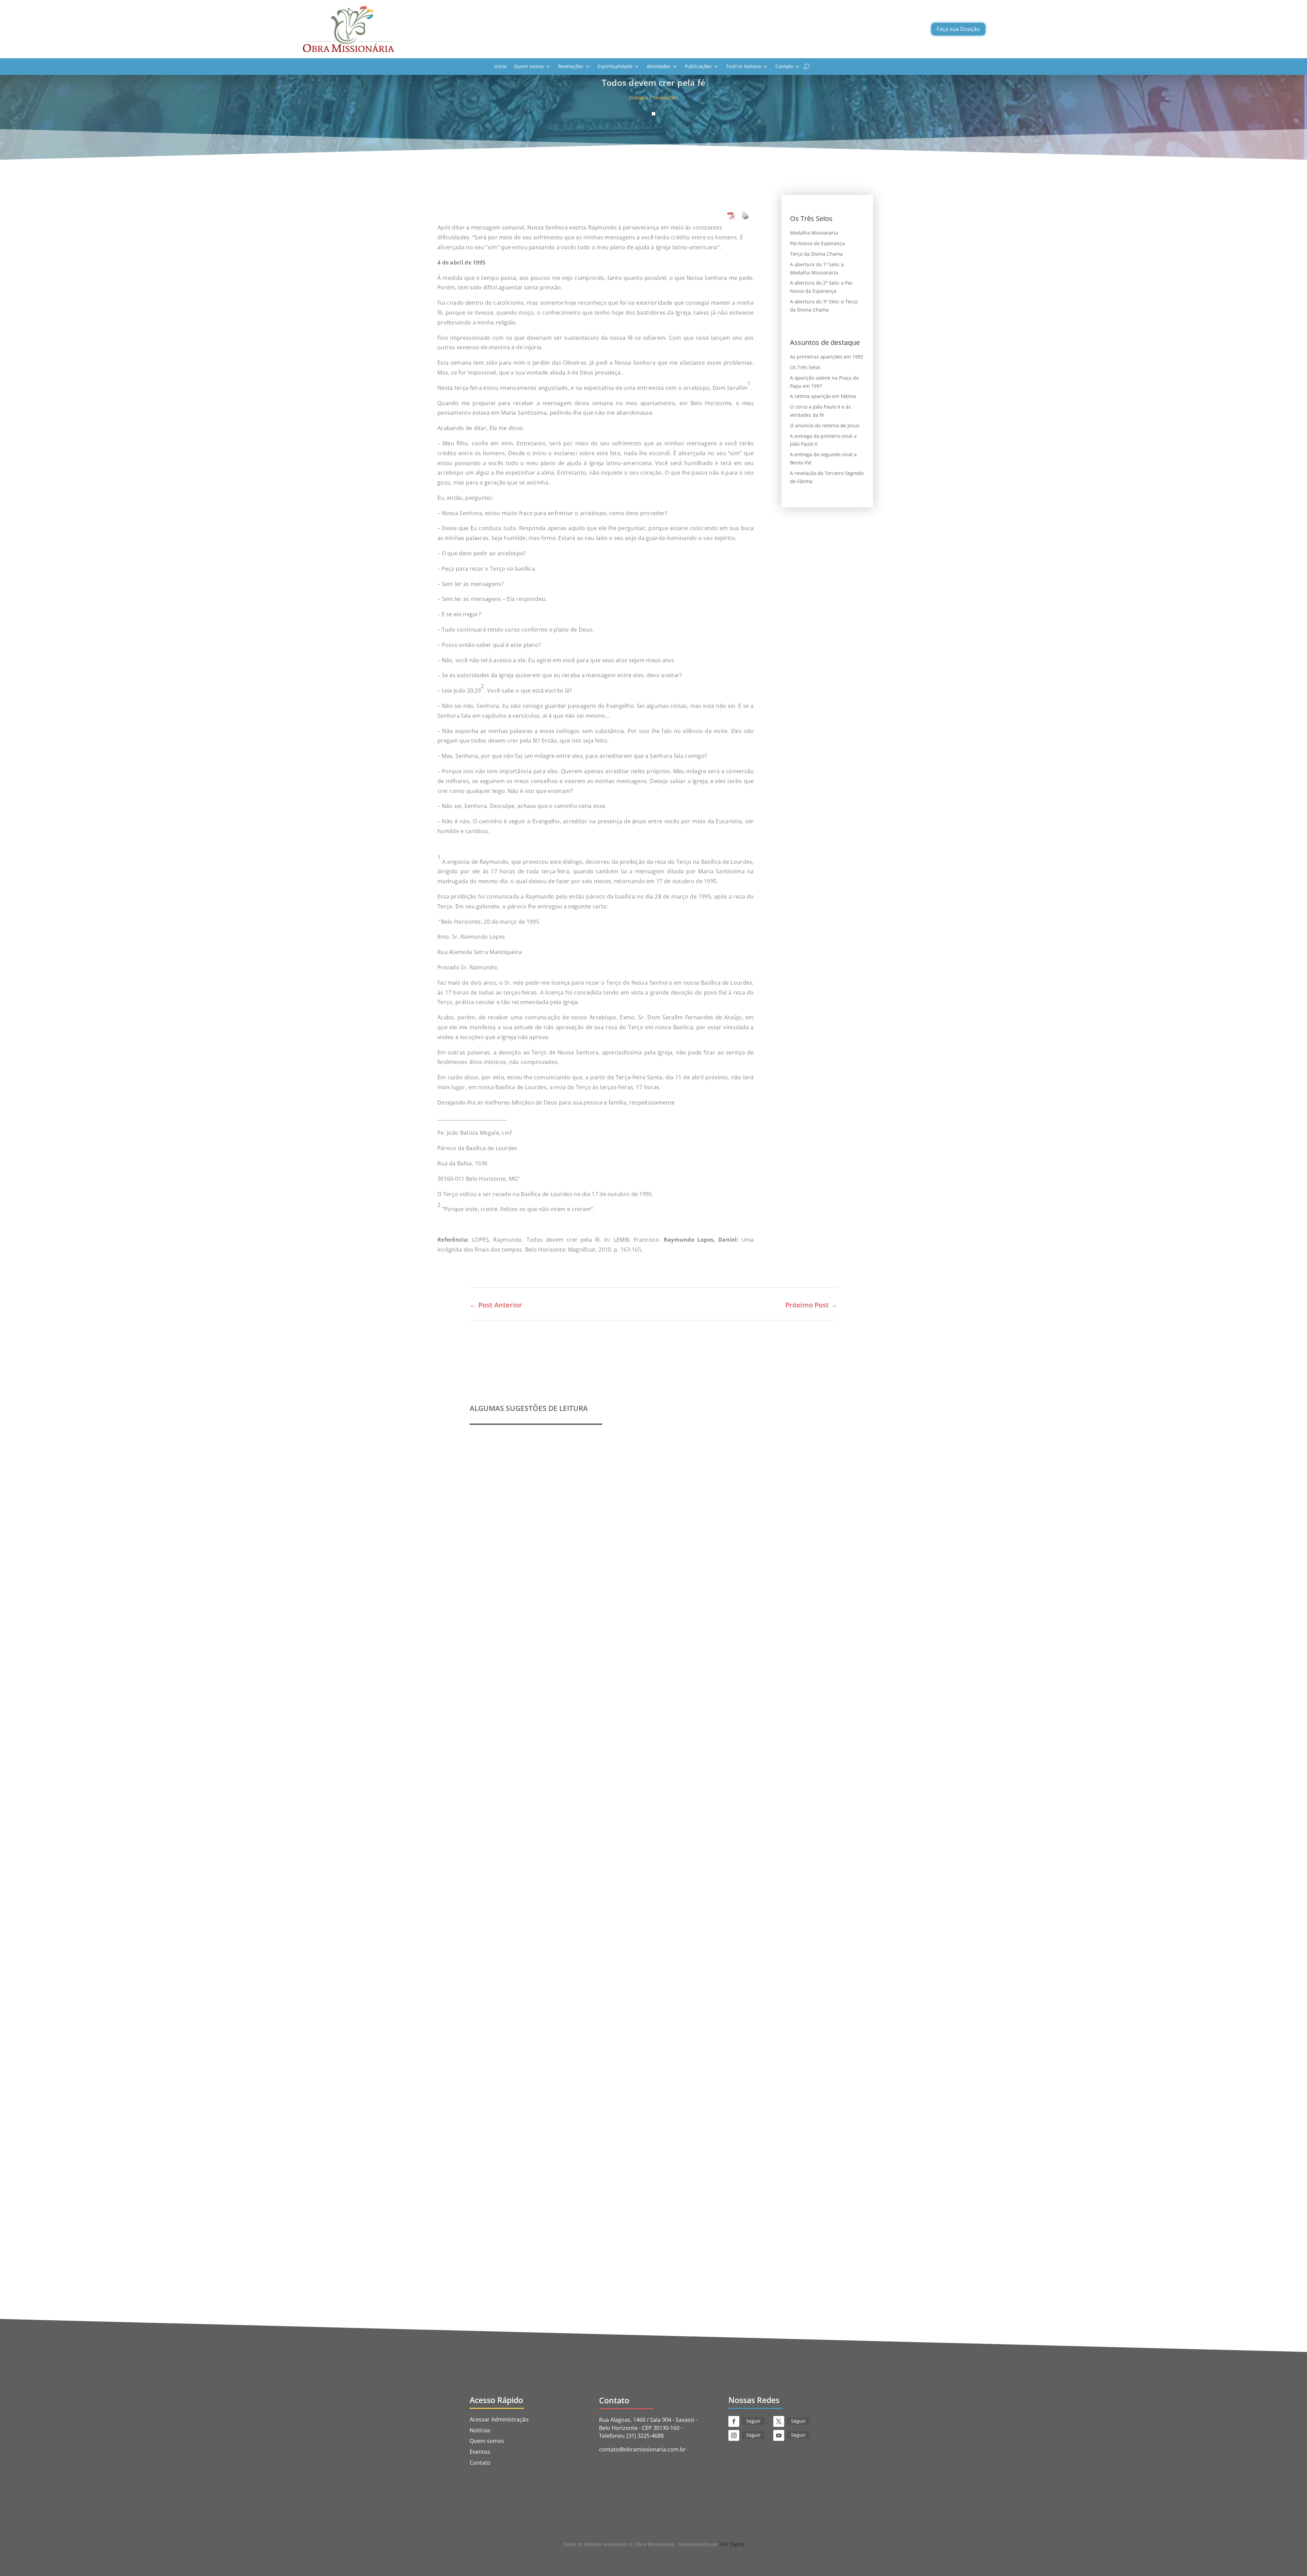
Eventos (480, 2452)
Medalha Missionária (814, 233)
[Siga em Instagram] (734, 2435)
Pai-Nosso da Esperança (817, 243)
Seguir (753, 2421)
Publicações (698, 66)
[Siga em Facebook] (734, 2421)
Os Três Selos (805, 367)
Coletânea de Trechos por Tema (522, 1914)
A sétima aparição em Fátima (823, 396)
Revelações (571, 66)
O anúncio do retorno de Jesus (825, 425)
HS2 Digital (732, 2544)
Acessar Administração (499, 2419)
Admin (493, 1658)
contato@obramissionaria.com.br (642, 2449)
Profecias (490, 1648)
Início (500, 66)
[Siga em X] (779, 2421)
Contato (784, 66)
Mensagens (600, 1925)
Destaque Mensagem (560, 1925)
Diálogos (639, 98)
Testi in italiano (744, 66)
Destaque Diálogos (587, 2191)
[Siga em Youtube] (779, 2435)
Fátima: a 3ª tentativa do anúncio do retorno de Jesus (552, 2180)
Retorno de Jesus (652, 2191)
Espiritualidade (615, 66)
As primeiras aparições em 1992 (827, 357)
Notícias (480, 2430)
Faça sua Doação (958, 29)
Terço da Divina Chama (816, 254)
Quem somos (529, 66)
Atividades (659, 66)
